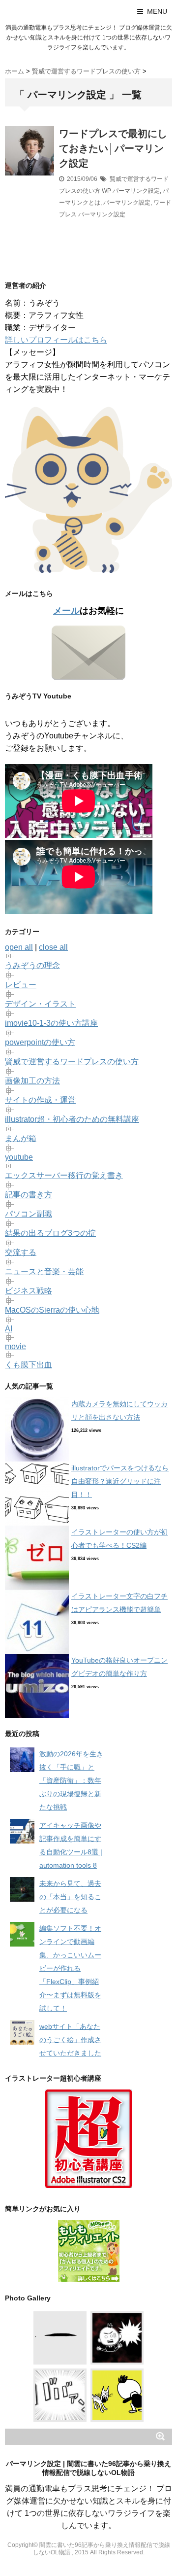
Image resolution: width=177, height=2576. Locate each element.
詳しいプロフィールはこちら (56, 340)
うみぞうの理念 (32, 965)
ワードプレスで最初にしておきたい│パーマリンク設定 (113, 148)
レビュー (21, 985)
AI (9, 1329)
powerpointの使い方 (40, 1042)
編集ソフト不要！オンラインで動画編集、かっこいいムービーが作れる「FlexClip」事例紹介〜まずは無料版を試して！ (70, 1968)
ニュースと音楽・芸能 (44, 1271)
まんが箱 (21, 1138)
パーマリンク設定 (127, 203)
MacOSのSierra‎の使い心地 (52, 1310)
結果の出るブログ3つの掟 (50, 1233)
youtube (19, 1157)
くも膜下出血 (29, 1365)
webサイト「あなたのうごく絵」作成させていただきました (70, 2040)
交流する (21, 1252)
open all (19, 947)
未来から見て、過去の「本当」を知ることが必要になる (70, 1897)
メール (66, 611)
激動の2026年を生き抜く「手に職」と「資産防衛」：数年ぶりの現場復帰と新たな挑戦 (71, 1780)
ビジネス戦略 (29, 1291)
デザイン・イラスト (40, 1004)
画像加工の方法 (32, 1081)
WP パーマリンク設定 (131, 191)
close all (53, 947)
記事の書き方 (29, 1195)
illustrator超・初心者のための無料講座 (72, 1119)
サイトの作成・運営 (40, 1100)
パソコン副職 (29, 1214)
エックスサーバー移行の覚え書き (64, 1175)
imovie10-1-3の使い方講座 (51, 1023)
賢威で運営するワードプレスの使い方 (72, 1062)
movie (15, 1346)
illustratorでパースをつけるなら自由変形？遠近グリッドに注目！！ (120, 1481)
